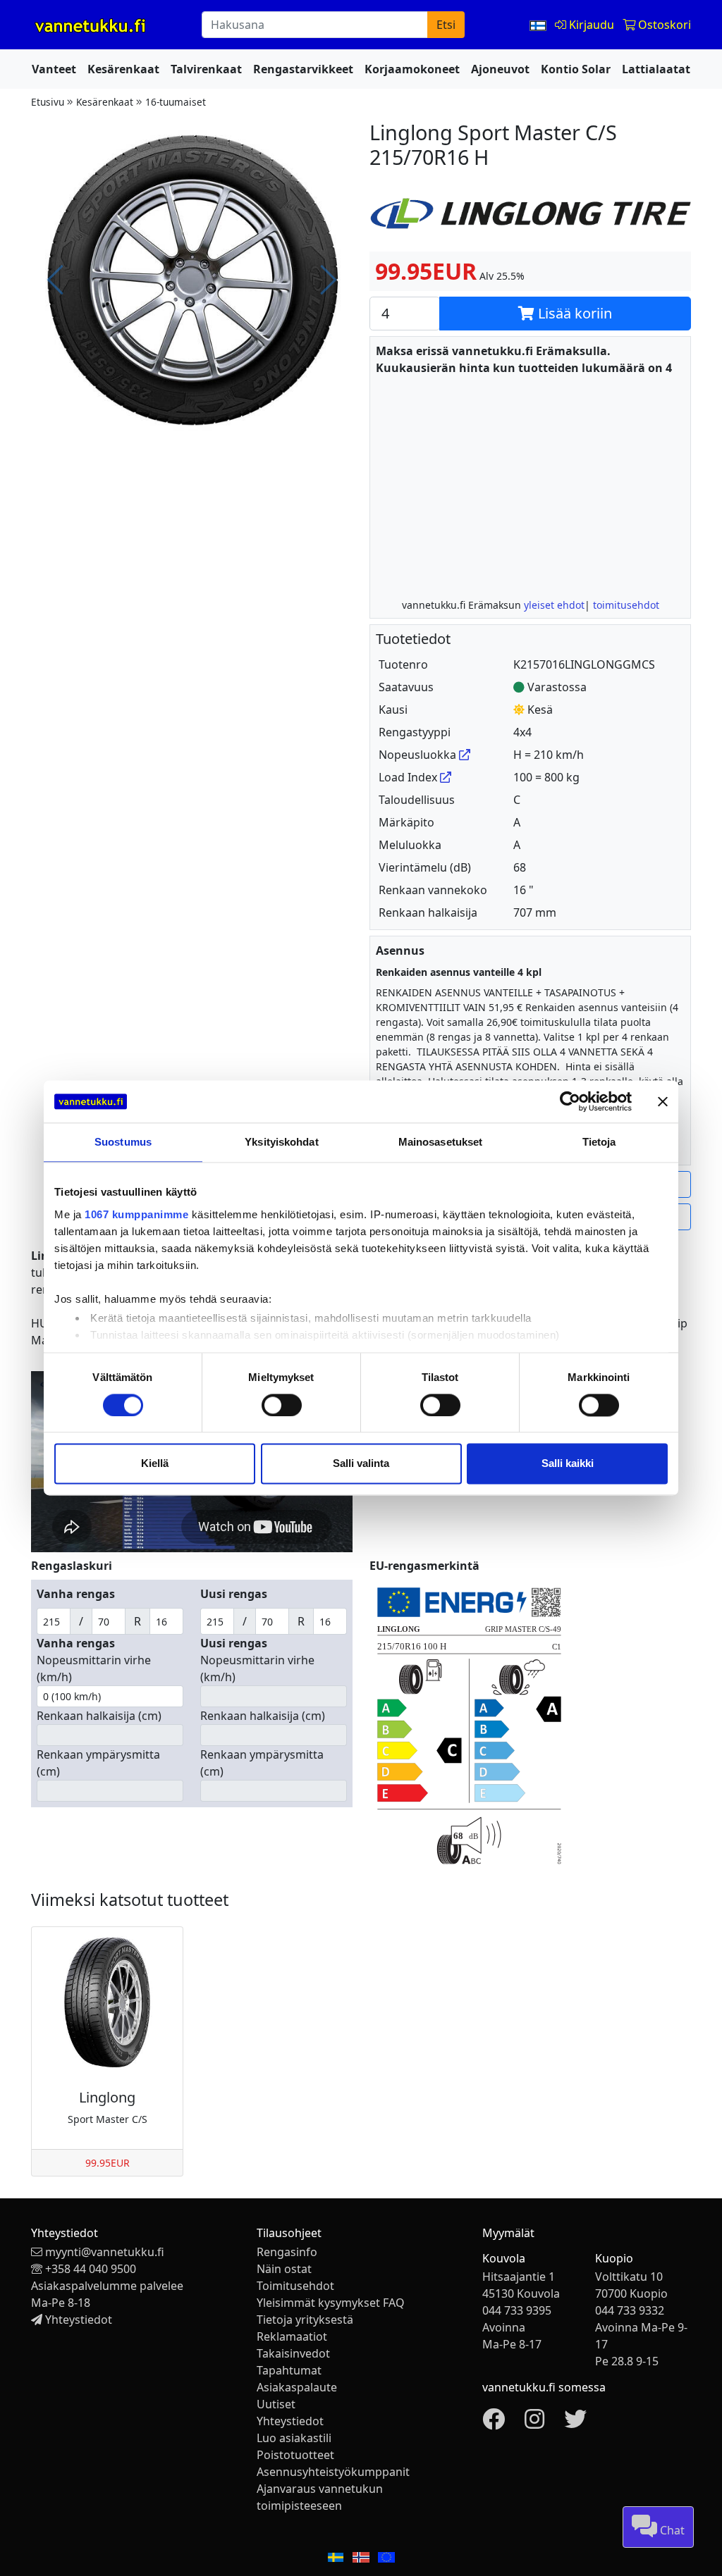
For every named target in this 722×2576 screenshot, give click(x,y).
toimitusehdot (626, 605)
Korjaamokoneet (412, 69)
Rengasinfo (287, 2252)
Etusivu (48, 102)
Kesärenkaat (123, 69)
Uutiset (276, 2404)
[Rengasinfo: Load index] (446, 777)
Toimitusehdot (295, 2286)
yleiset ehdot (554, 605)
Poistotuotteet (295, 2455)
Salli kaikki (568, 1464)
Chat (671, 2530)
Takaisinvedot (293, 2353)
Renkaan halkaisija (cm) (99, 1716)
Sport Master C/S (108, 2119)
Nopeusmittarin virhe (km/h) (94, 1668)
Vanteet (54, 69)
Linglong (107, 2097)
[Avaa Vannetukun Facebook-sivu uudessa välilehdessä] (494, 2423)
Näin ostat (284, 2269)
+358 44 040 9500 (91, 2269)
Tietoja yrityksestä (305, 2320)
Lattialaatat (656, 69)
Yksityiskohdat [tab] (281, 1142)
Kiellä (155, 1464)
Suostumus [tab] (123, 1142)
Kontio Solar (576, 69)
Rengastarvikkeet (303, 69)
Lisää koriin (573, 313)
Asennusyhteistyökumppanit (333, 2472)
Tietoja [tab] (599, 1142)
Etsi (446, 25)
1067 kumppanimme (136, 1214)
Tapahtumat (289, 2370)
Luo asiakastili (294, 2438)
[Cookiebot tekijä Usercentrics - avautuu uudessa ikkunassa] (570, 1101)
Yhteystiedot (79, 2320)
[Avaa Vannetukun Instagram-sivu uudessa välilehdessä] (534, 2423)
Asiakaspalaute (297, 2387)
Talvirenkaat (206, 69)
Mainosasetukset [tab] (441, 1142)
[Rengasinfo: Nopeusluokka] (465, 755)
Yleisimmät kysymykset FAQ (331, 2303)
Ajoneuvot (500, 69)
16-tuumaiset (176, 102)
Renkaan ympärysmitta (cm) (98, 1763)
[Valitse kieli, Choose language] (539, 25)
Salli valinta (361, 1464)
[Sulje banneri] (663, 1101)
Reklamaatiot (292, 2336)
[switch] (282, 1405)
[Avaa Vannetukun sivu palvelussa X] (575, 2423)
